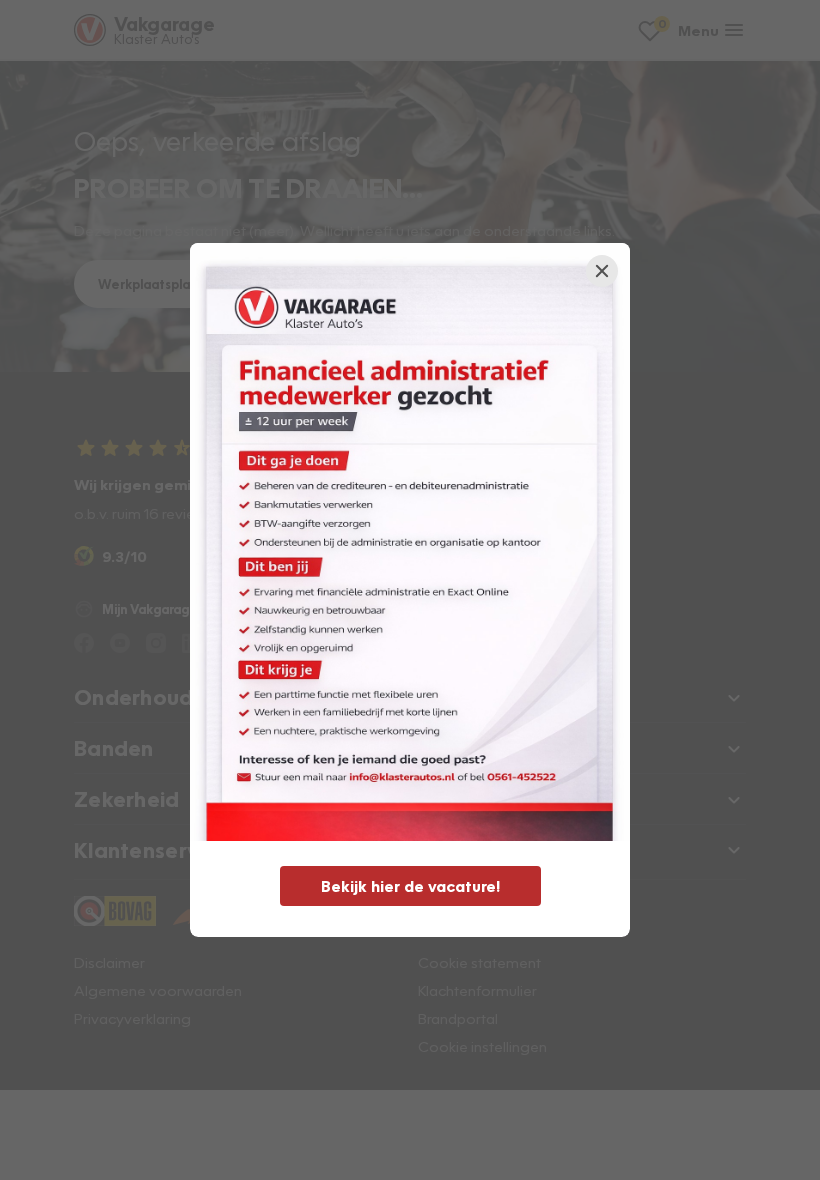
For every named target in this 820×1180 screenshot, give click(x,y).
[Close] (602, 271)
